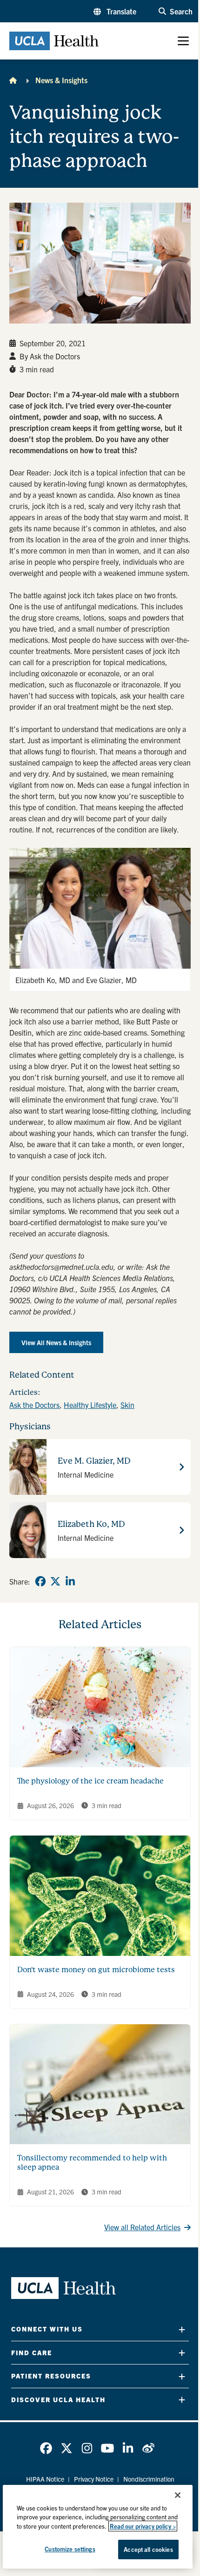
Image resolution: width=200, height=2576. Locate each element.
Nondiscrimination (149, 2479)
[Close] (178, 2495)
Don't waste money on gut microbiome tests (96, 1970)
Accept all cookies (148, 2549)
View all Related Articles (142, 2227)
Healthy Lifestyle (90, 1405)
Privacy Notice (94, 2479)
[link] (40, 1581)
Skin (127, 1405)
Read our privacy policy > (143, 2526)
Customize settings (70, 2549)
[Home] (13, 80)
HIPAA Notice (45, 2479)
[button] (115, 11)
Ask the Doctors (34, 1405)
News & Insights (61, 80)
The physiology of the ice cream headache (90, 1781)
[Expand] (182, 2329)
